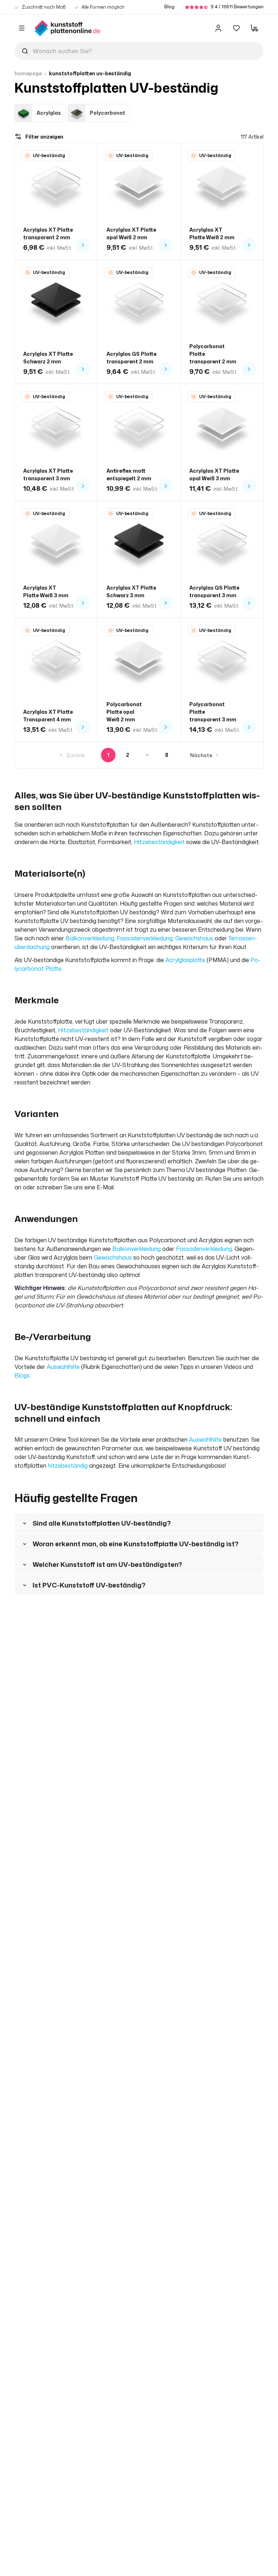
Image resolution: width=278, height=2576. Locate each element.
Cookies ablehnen (148, 1299)
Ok (139, 1356)
